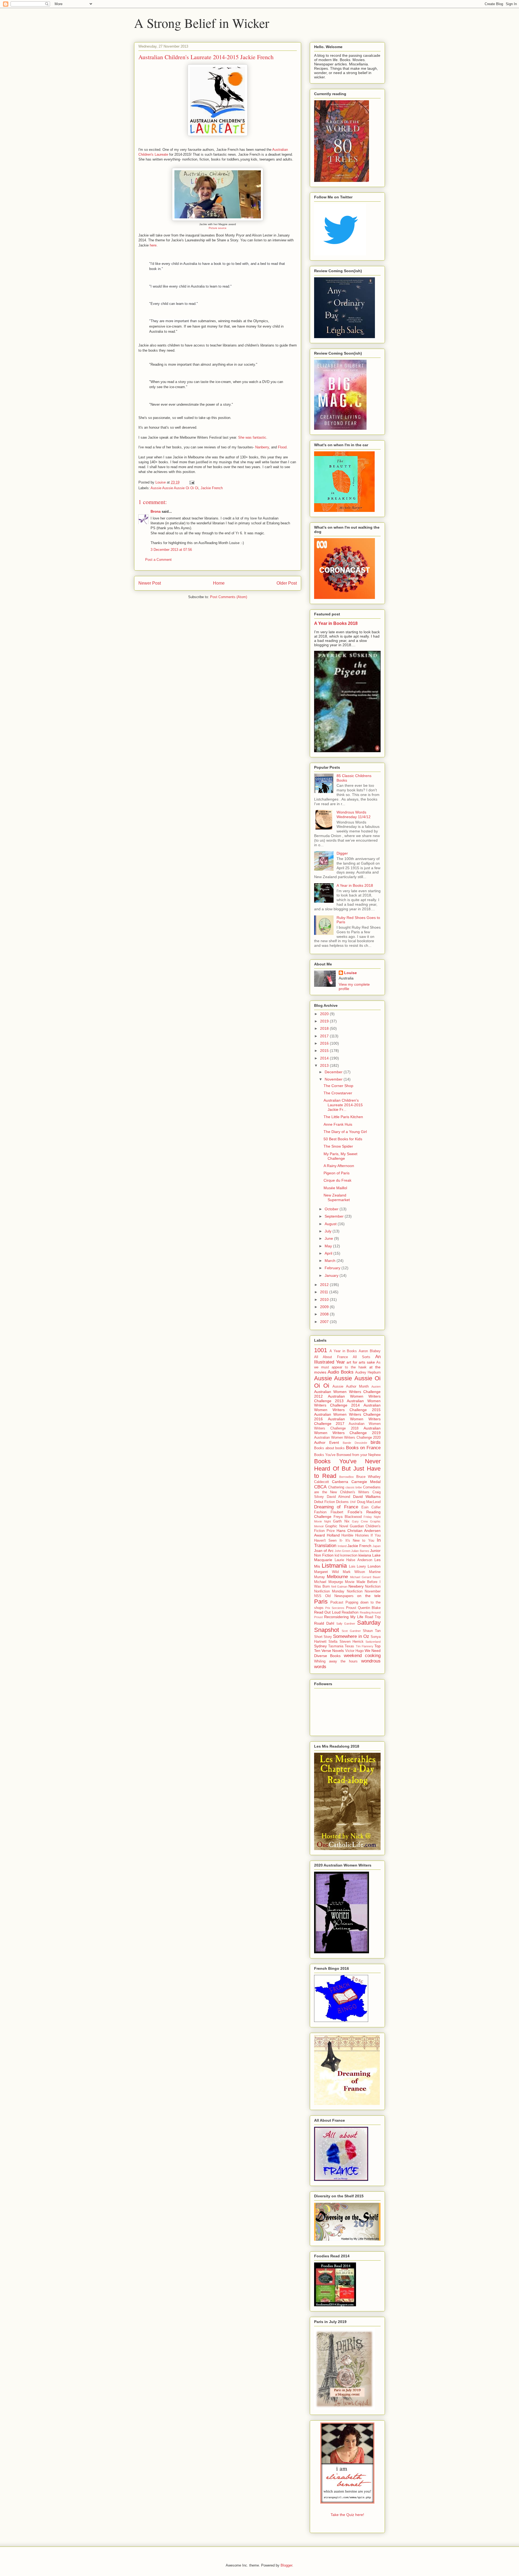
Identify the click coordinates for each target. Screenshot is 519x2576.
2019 (325, 1021)
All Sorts (361, 1357)
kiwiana (365, 1555)
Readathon (350, 1612)
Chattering (336, 1487)
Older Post (287, 583)
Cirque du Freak (337, 1180)
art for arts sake (361, 1362)
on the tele (369, 1596)
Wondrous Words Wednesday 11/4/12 (354, 814)
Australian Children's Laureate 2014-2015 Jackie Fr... (343, 1105)
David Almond (339, 1497)
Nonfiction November (364, 1591)
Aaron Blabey (370, 1351)
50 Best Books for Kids (343, 1139)
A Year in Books (343, 1351)
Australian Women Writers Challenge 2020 (347, 1438)
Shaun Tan (372, 1631)
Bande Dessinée (355, 1443)
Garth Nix (341, 1521)
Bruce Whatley (369, 1477)
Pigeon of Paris (337, 1173)
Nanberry (262, 447)
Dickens (342, 1502)
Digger (342, 853)
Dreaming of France (336, 1507)
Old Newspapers (339, 1596)
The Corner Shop (338, 1086)
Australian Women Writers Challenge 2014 (347, 1403)
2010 (325, 1299)
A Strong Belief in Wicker (202, 23)
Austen (376, 1387)
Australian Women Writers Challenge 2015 (347, 1407)
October (332, 1209)
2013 (325, 1065)
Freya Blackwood (348, 1517)
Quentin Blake (369, 1608)
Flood (282, 447)
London (374, 1566)
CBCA (320, 1487)
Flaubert (337, 1512)
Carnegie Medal (366, 1482)
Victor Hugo (354, 1651)
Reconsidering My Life (344, 1617)
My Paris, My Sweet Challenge (340, 1156)
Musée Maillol (335, 1188)
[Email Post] (192, 482)
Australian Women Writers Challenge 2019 (347, 1430)
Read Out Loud (327, 1612)
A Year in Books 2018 (336, 623)
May (329, 1246)
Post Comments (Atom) (229, 597)
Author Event (327, 1442)
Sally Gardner (346, 1624)
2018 (325, 1028)
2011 (325, 1292)
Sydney (320, 1646)
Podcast (337, 1602)
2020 (325, 1014)
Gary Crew (360, 1521)
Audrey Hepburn (368, 1372)
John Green (342, 1551)
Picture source (218, 228)
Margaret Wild (326, 1572)
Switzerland (373, 1642)
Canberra (340, 1482)
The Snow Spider (338, 1146)
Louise (350, 973)
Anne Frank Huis (338, 1124)
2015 (325, 1051)
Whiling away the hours (336, 1661)
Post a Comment (158, 560)
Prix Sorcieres (335, 1608)
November (334, 1079)
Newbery (356, 1586)
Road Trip (373, 1617)
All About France (331, 1357)
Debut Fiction (325, 1502)
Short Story (323, 1637)
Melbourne (337, 1577)
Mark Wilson (354, 1572)
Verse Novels (333, 1651)
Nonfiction (373, 1587)
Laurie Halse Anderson (353, 1560)
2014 (325, 1058)
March (331, 1261)
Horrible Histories (355, 1535)
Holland (333, 1535)
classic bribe (354, 1487)
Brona (156, 511)
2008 (325, 1314)
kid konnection (346, 1555)
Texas (349, 1646)
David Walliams (367, 1497)
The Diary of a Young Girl (345, 1132)
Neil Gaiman (339, 1587)
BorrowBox (347, 1477)
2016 (325, 1043)
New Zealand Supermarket (337, 1197)
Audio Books (340, 1372)
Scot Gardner (351, 1631)
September (335, 1216)
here (153, 245)
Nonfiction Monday (329, 1591)
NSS (318, 1596)
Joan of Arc (324, 1551)
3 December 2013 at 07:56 (171, 550)
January (332, 1275)
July (329, 1231)
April (329, 1253)
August (331, 1224)
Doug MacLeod (369, 1502)
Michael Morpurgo (329, 1582)
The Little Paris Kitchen (343, 1117)
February (333, 1268)
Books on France (363, 1448)
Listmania (334, 1566)
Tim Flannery (365, 1646)
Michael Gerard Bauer (365, 1577)
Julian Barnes (360, 1551)
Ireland (342, 1546)
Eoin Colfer (371, 1507)
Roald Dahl (324, 1623)
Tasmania (336, 1646)
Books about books (329, 1448)
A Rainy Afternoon (339, 1166)
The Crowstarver (338, 1093)
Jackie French (212, 488)
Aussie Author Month (350, 1387)
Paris (321, 1602)
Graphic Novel (337, 1526)
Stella (333, 1642)
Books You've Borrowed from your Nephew (347, 1455)
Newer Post (150, 583)
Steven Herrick (352, 1642)
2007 (325, 1322)
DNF (353, 1502)
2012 (325, 1285)
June (329, 1238)
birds (376, 1442)
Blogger (286, 2565)
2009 (325, 1307)
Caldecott (322, 1482)
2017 (325, 1036)
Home (219, 583)
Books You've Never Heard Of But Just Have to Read (347, 1469)
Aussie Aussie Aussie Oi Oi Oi (174, 488)
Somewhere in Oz (351, 1636)
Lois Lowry (358, 1567)
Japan (377, 1546)
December (334, 1072)
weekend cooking (362, 1656)
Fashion (320, 1512)
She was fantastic (252, 437)
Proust (351, 1608)
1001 (321, 1350)
